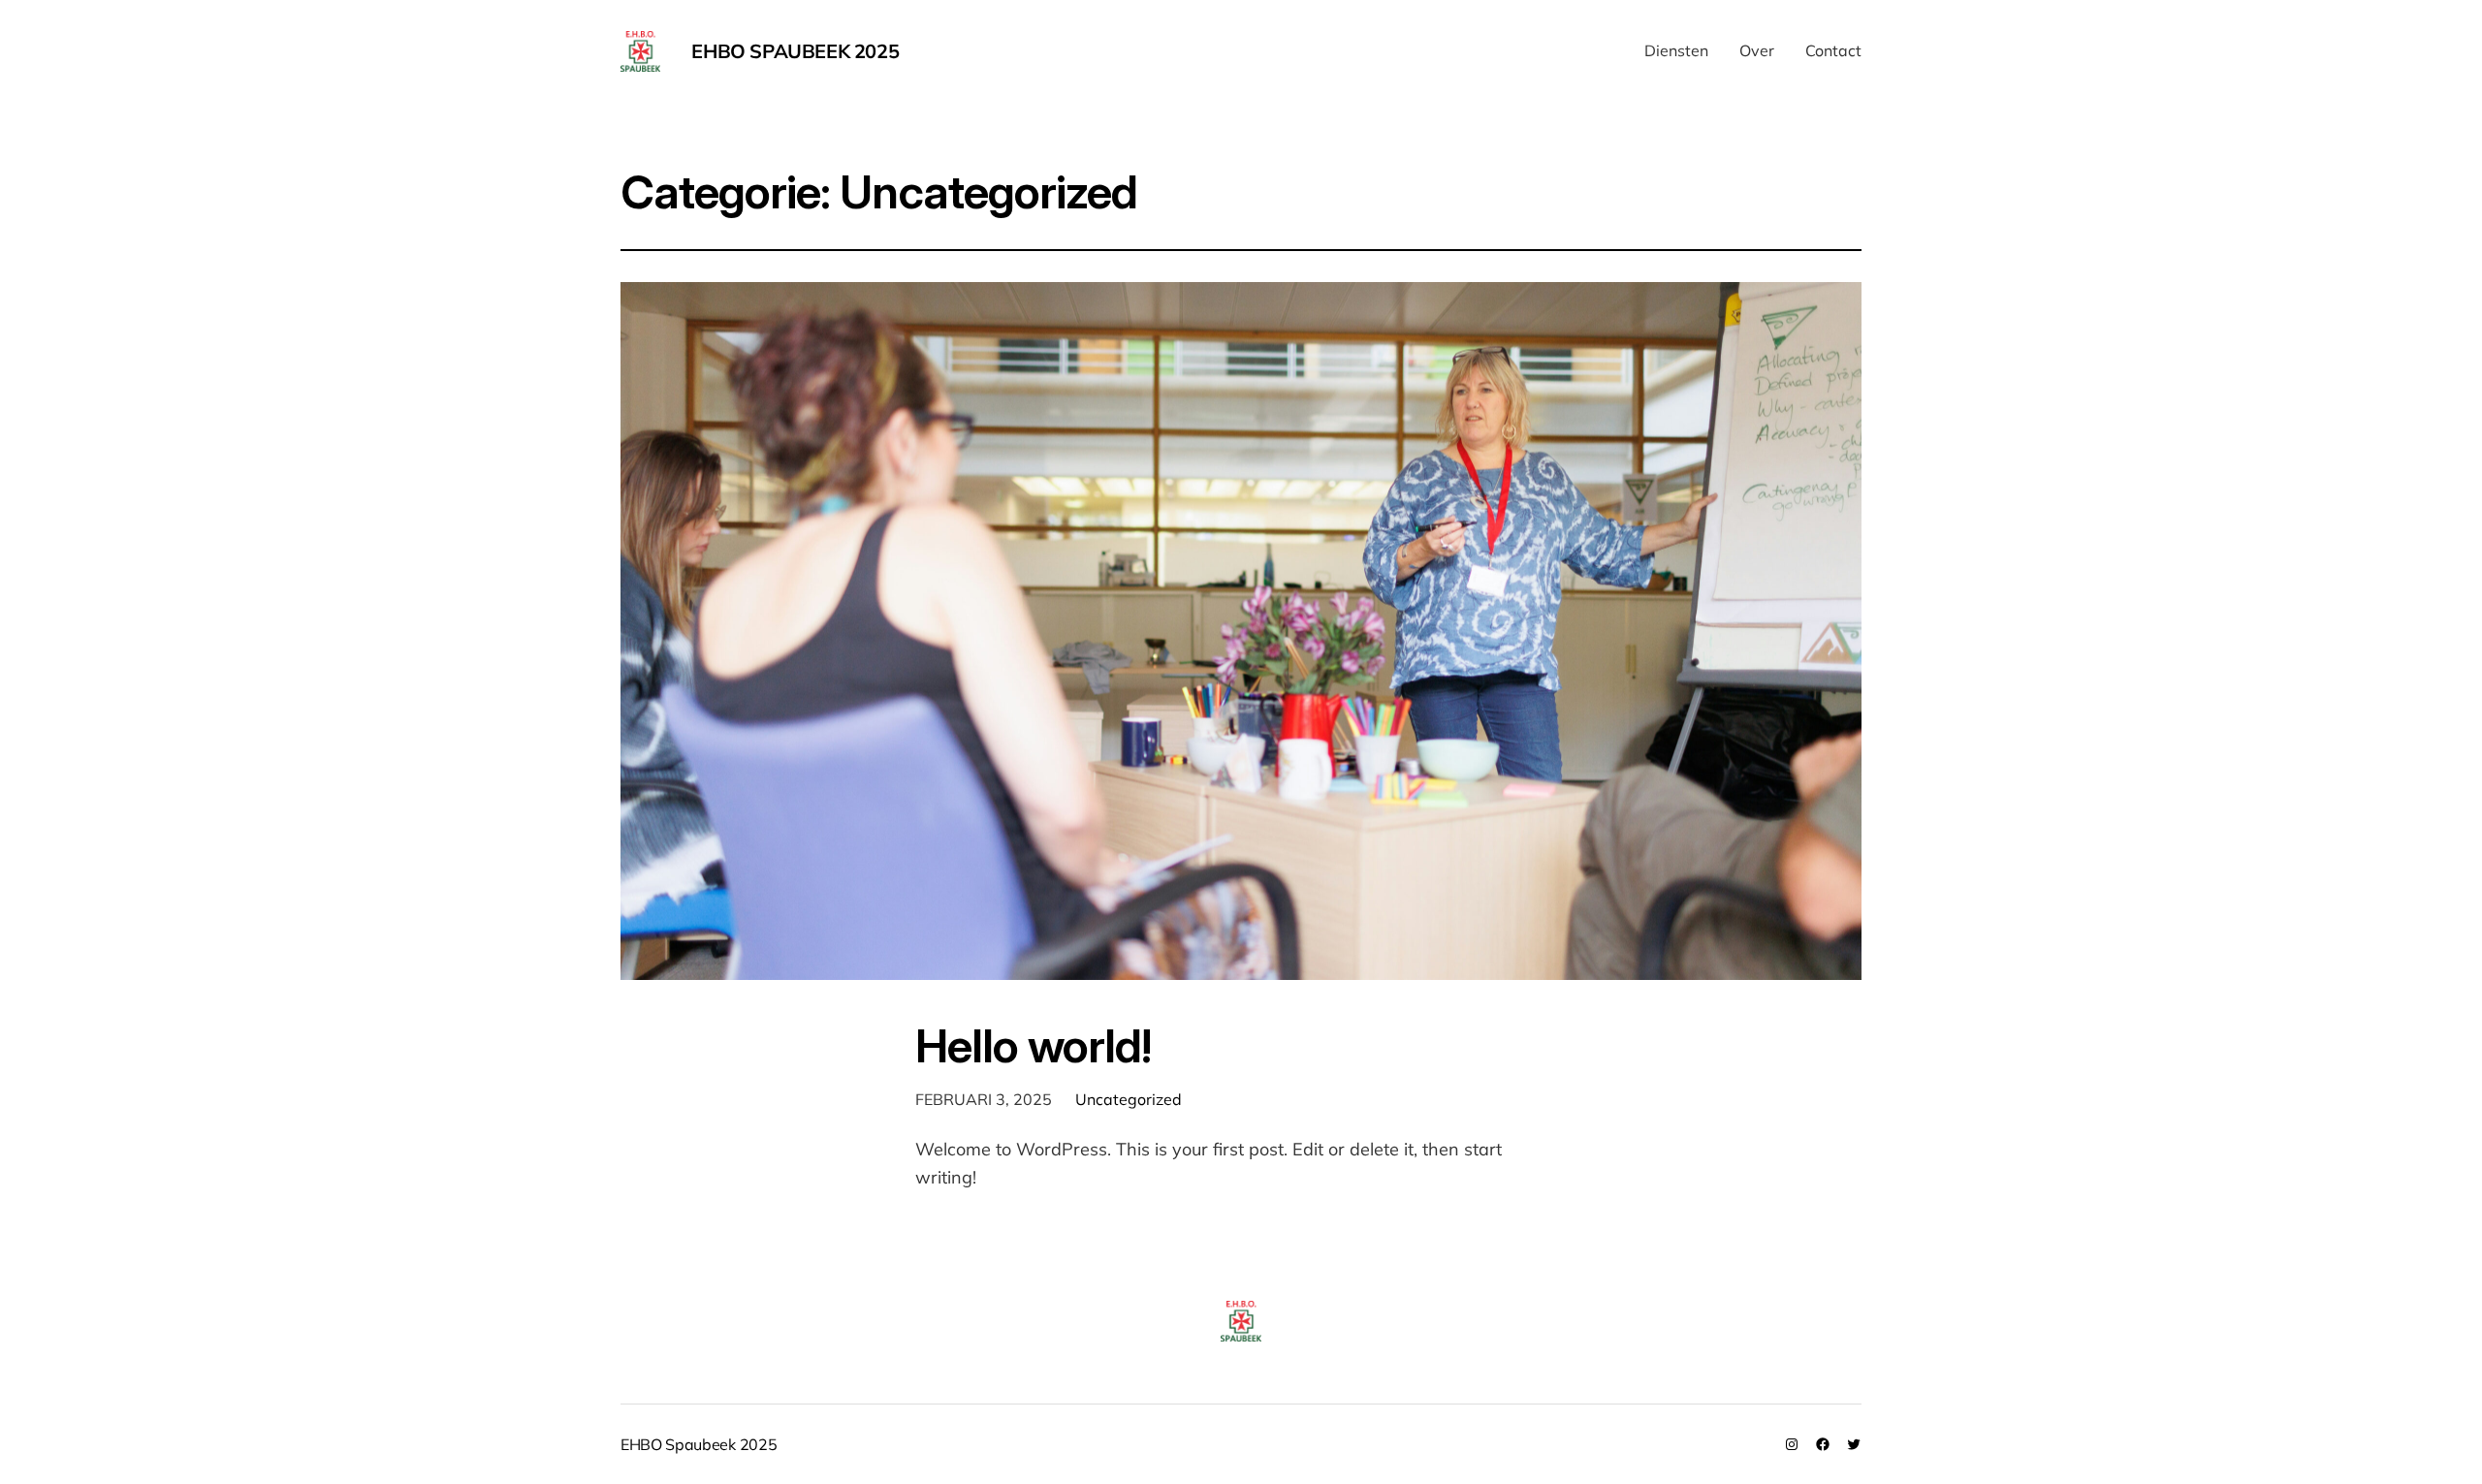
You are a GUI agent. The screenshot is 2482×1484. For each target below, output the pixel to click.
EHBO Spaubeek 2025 (795, 51)
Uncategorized (1129, 1099)
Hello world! (1033, 1045)
